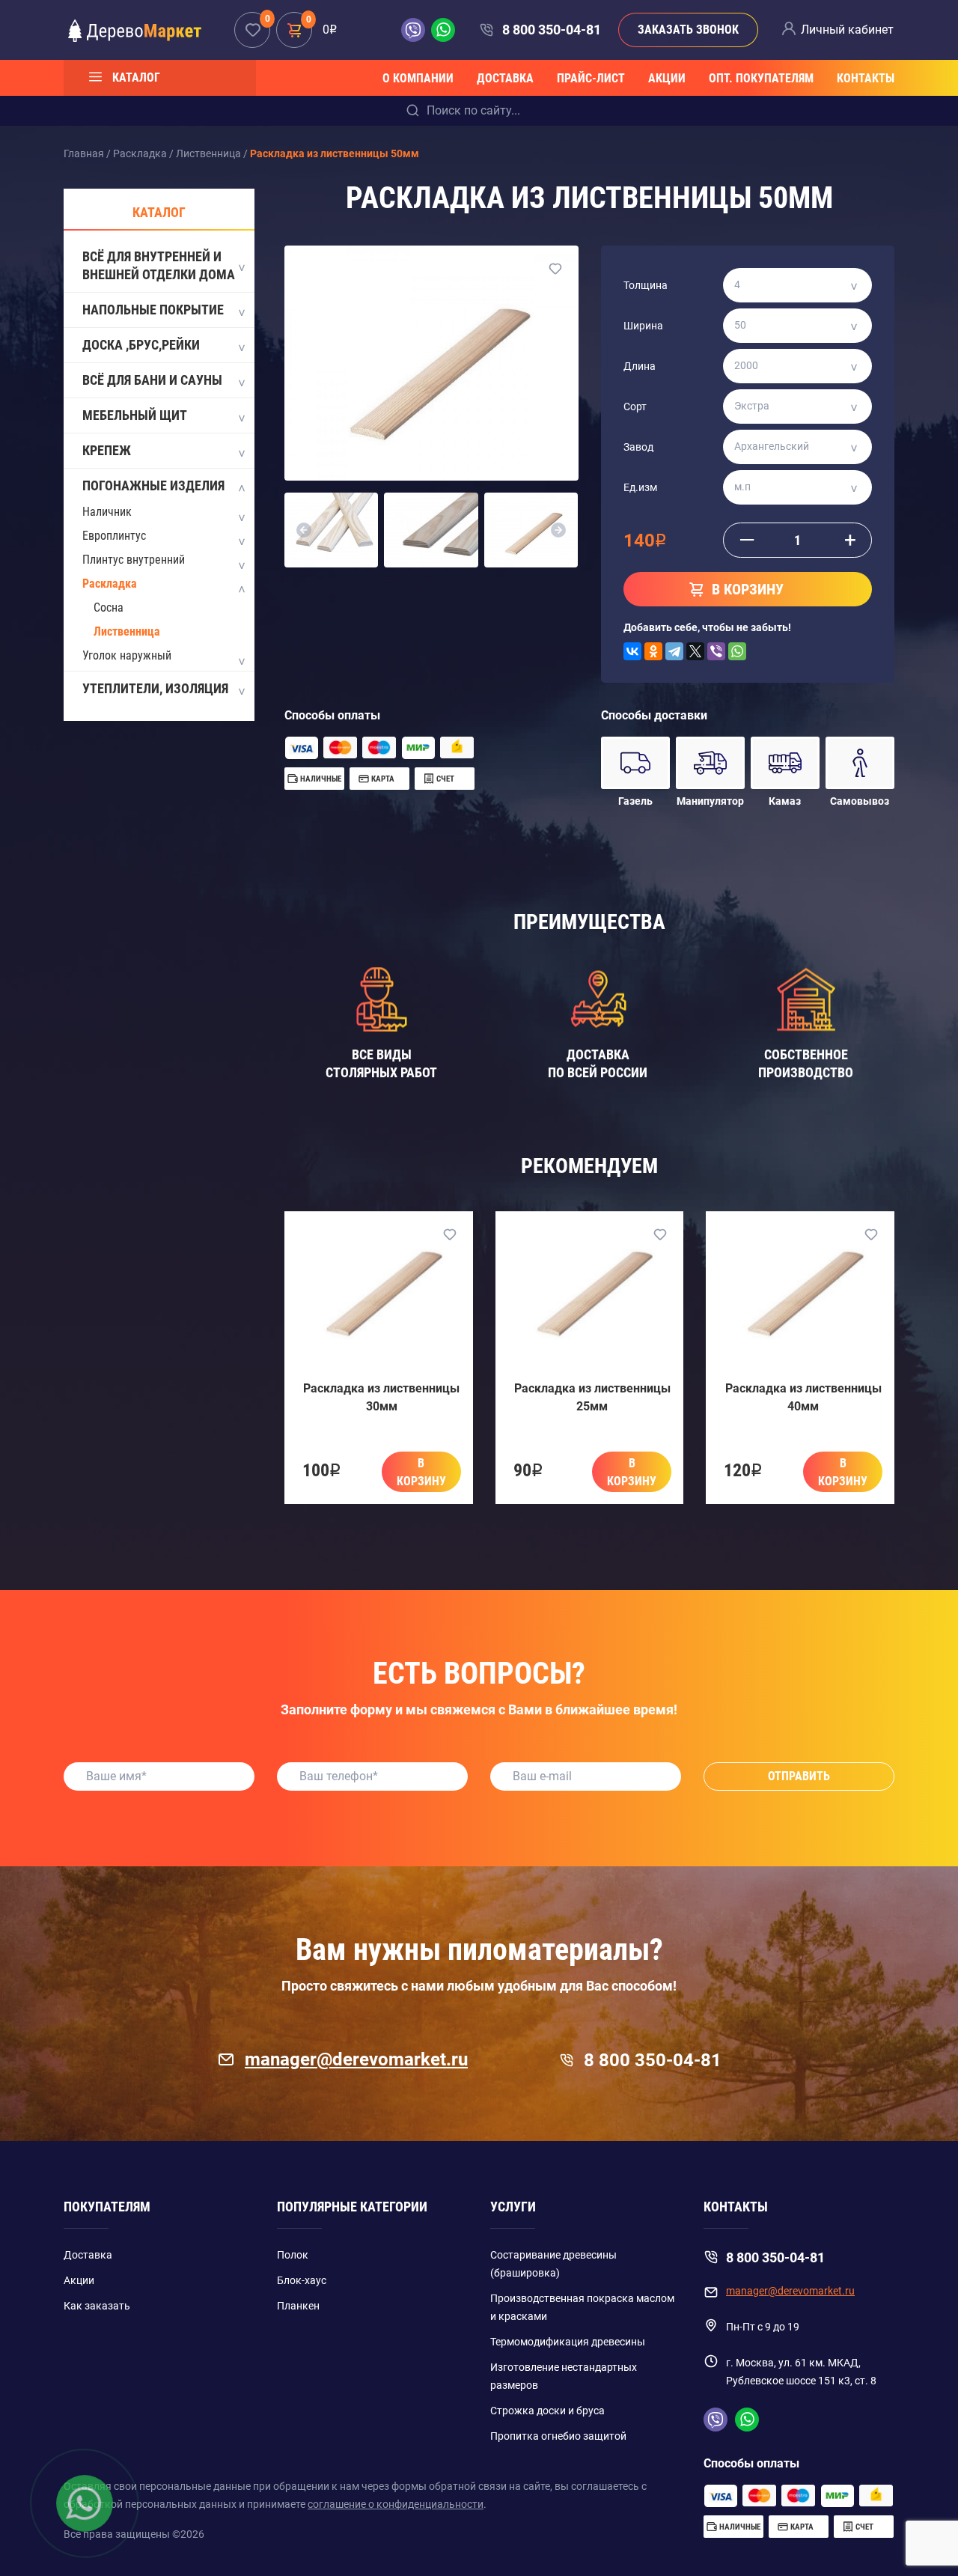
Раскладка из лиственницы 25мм (592, 1397)
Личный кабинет (847, 30)
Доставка (505, 78)
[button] (304, 530)
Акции (667, 78)
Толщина (646, 285)
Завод (638, 447)
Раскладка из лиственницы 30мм (381, 1397)
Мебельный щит (135, 415)
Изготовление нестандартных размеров (564, 2376)
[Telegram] (674, 651)
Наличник (107, 512)
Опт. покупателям (761, 78)
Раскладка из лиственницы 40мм (803, 1397)
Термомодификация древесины (568, 2342)
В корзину (421, 1472)
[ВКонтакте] (632, 651)
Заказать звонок (688, 30)
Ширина (643, 326)
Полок (293, 2255)
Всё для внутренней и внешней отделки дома (159, 265)
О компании (418, 78)
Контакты (866, 78)
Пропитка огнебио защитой (558, 2436)
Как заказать (97, 2306)
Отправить (799, 1776)
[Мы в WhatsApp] (443, 30)
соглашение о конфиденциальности (396, 2504)
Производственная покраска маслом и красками (582, 2307)
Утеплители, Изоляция (155, 688)
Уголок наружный (127, 655)
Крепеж (107, 450)
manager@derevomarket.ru (356, 2059)
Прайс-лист (591, 78)
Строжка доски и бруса (547, 2411)
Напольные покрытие (153, 310)
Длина (640, 366)
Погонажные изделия (153, 485)
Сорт (635, 407)
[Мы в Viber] (416, 30)
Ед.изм (640, 487)
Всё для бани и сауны (152, 380)
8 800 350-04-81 (551, 30)
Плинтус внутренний (134, 560)
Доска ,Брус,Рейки (141, 345)
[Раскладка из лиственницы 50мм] (431, 363)
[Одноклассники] (653, 651)
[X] (695, 651)
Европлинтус (114, 536)
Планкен (298, 2306)
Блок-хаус (302, 2280)
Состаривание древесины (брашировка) (553, 2264)
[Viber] (716, 651)
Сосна (109, 608)
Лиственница (127, 631)
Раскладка (110, 584)
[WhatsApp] (737, 651)
